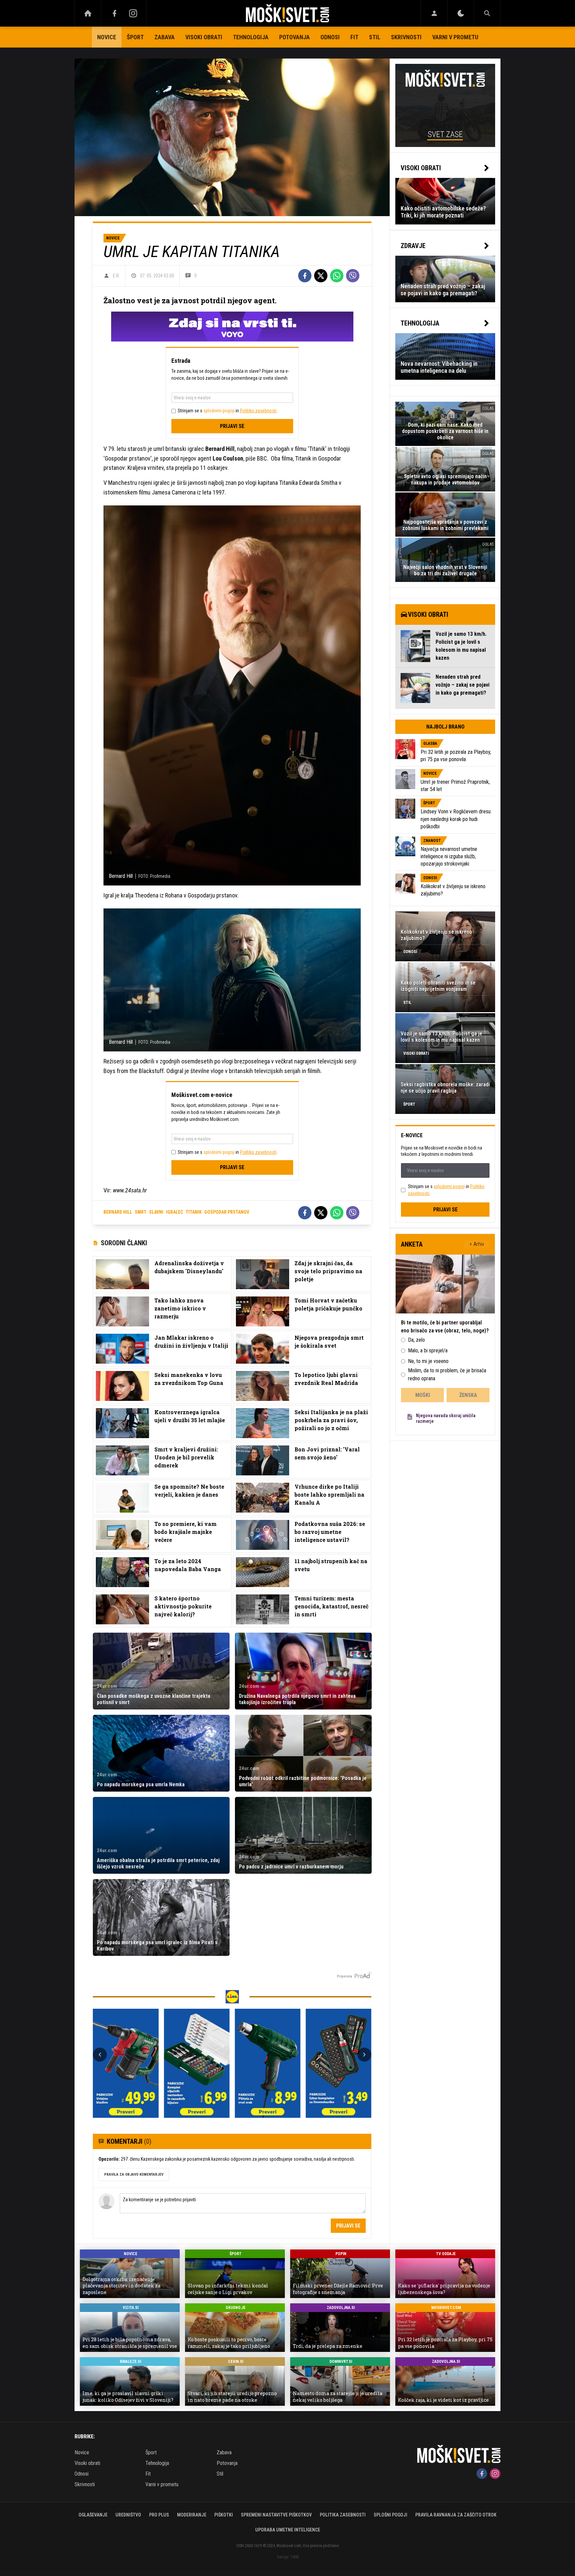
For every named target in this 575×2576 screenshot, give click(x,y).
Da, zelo (416, 1340)
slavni (156, 1212)
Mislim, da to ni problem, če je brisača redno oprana (447, 1374)
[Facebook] (114, 13)
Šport (135, 37)
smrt (141, 1212)
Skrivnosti (406, 37)
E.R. (116, 276)
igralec (175, 1212)
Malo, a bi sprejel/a (428, 1351)
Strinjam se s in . (228, 411)
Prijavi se (232, 426)
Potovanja (294, 37)
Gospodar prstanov (227, 1212)
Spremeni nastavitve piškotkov (276, 2515)
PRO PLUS (159, 2515)
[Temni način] (461, 13)
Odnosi (330, 37)
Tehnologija (251, 37)
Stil (375, 37)
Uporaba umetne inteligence (288, 2530)
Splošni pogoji (390, 2515)
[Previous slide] (100, 2055)
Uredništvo (128, 2515)
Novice (107, 37)
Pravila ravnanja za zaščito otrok (456, 2515)
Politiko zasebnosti (258, 411)
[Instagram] (133, 13)
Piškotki (224, 2515)
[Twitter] (321, 276)
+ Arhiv (477, 1244)
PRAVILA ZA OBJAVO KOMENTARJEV (134, 2174)
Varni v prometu (455, 37)
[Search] (487, 13)
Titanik (194, 1212)
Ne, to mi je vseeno (428, 1361)
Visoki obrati (204, 37)
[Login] (434, 13)
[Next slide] (364, 2055)
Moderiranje (192, 2515)
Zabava (165, 37)
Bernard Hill (118, 1212)
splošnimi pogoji (219, 411)
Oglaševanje (93, 2515)
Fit (354, 37)
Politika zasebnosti (343, 2515)
